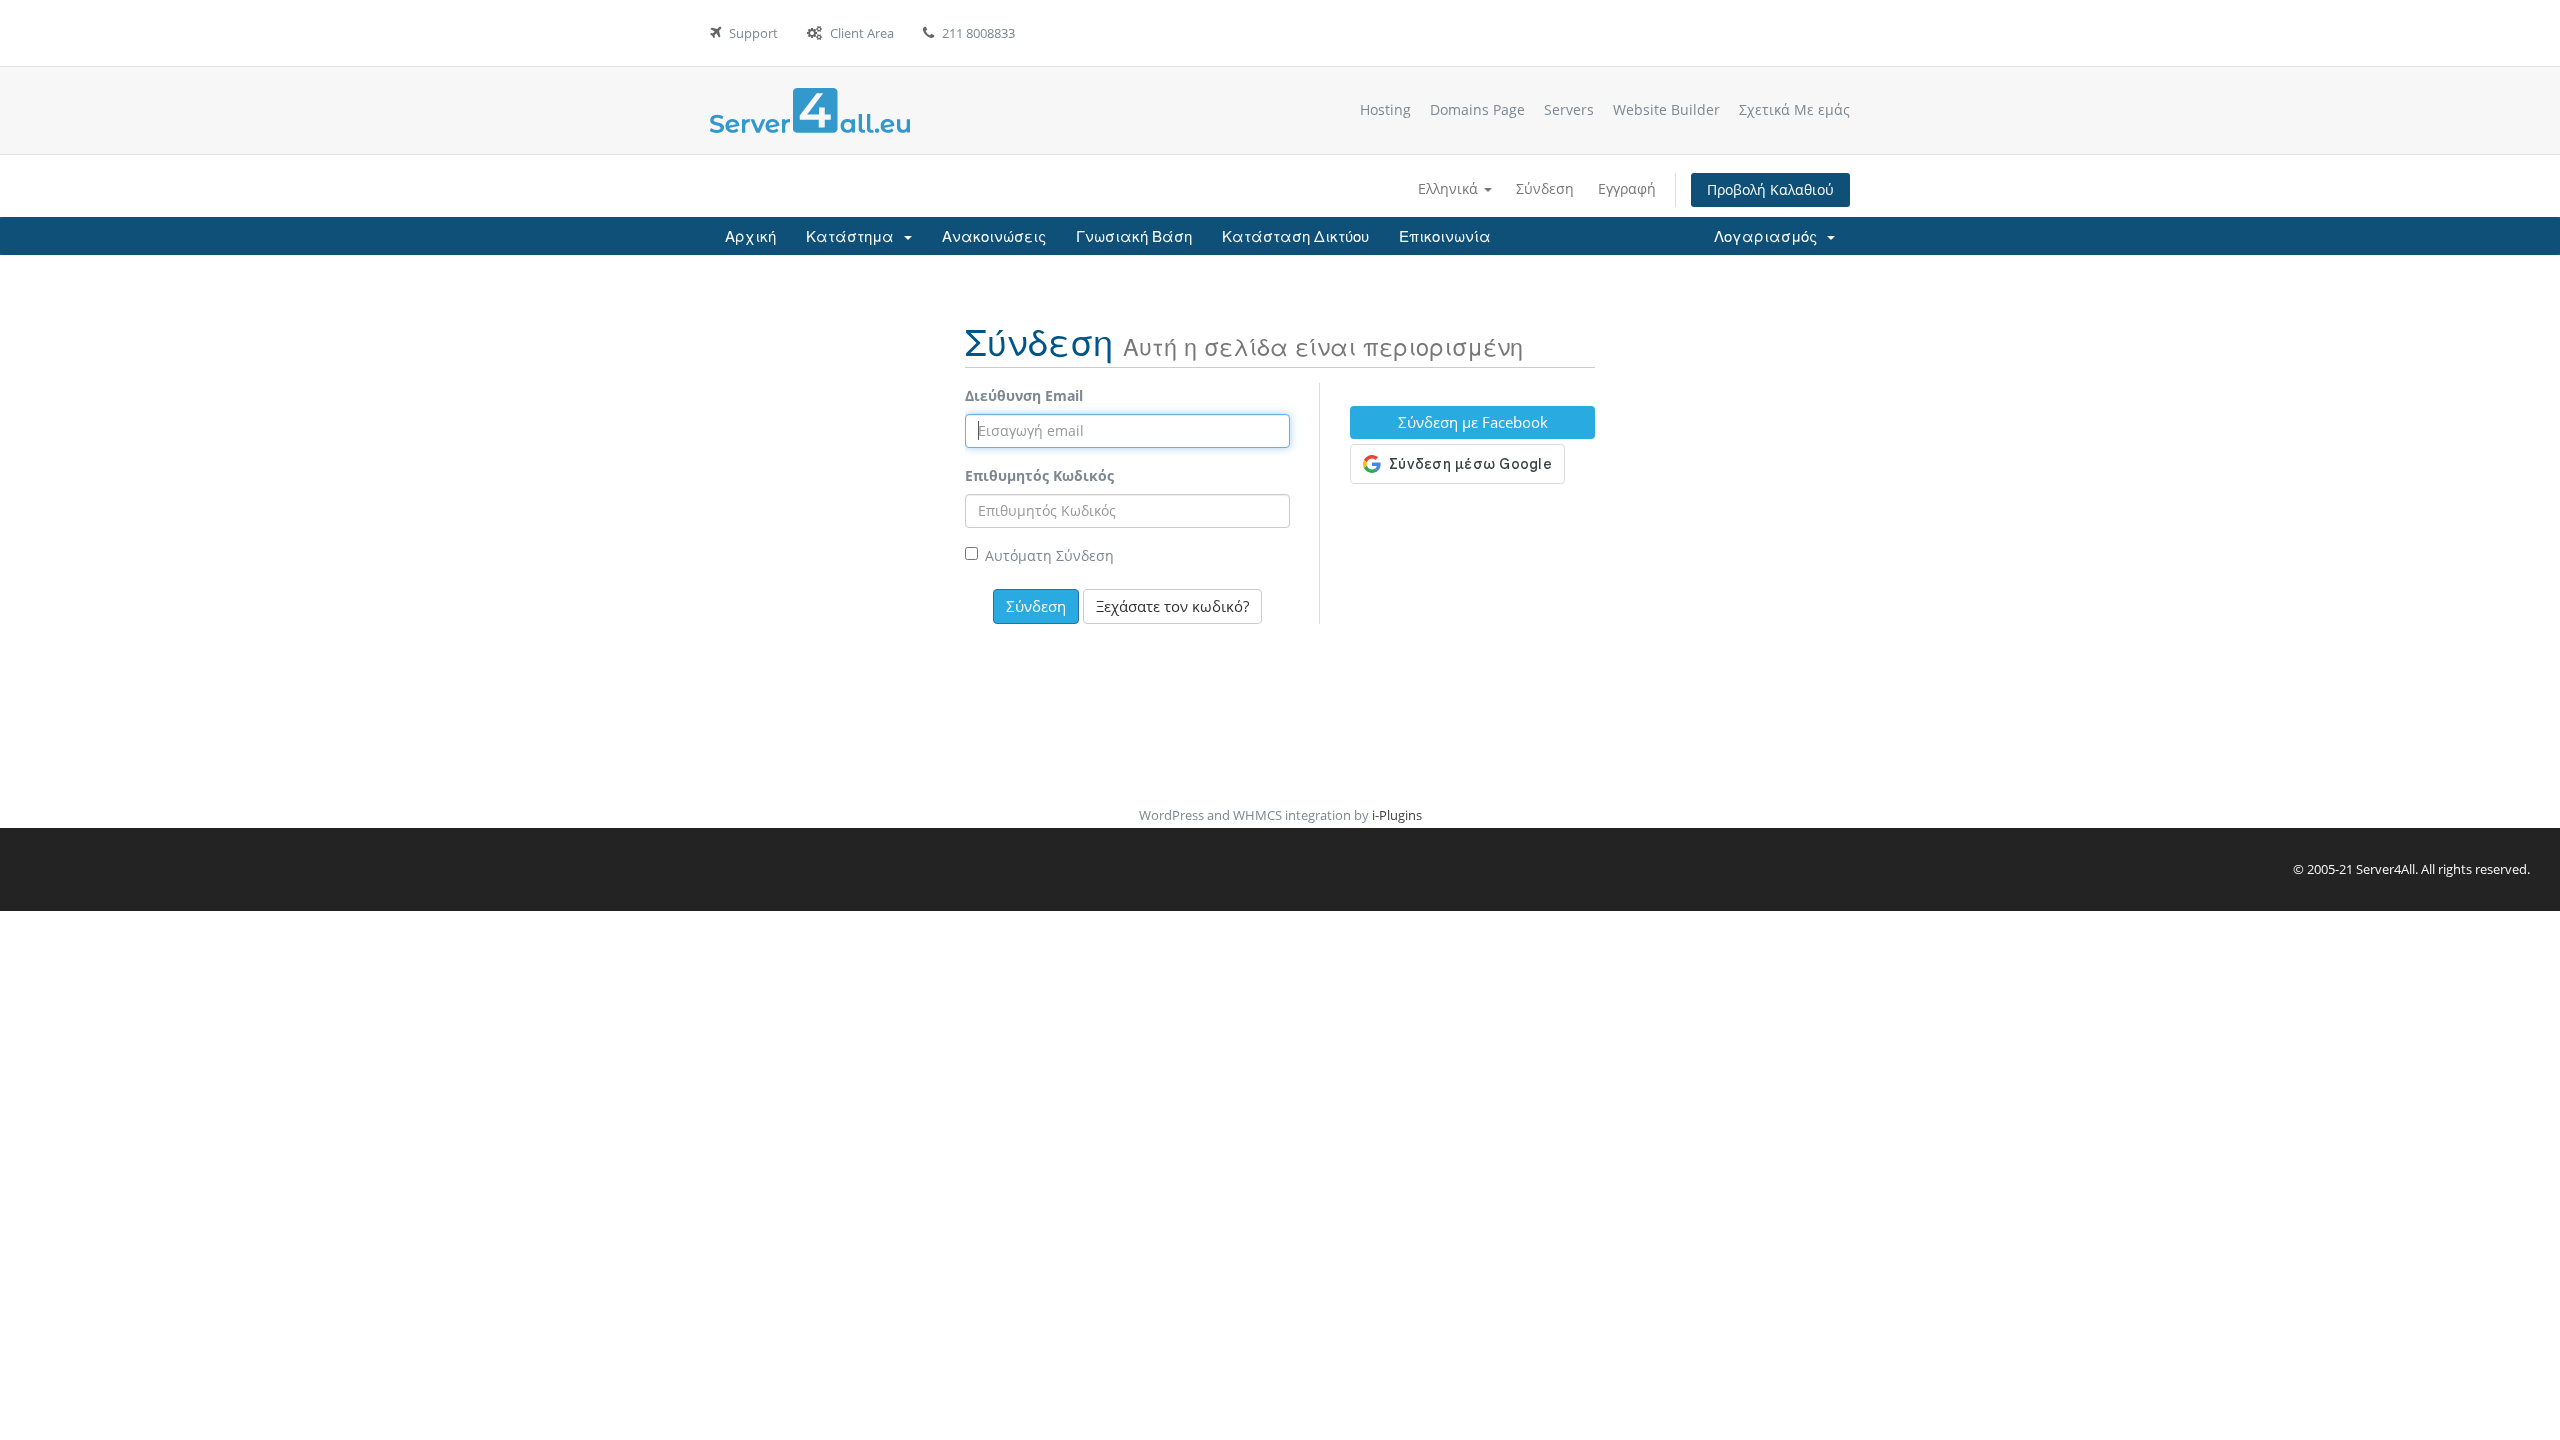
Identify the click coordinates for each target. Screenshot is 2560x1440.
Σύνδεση (1545, 188)
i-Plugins (1397, 815)
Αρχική (750, 235)
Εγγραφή (1627, 188)
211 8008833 (978, 33)
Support (753, 33)
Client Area (862, 33)
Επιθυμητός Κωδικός (1039, 475)
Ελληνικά (1450, 188)
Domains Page (1477, 109)
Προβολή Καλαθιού (1770, 189)
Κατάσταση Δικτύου (1295, 235)
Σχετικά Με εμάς (1794, 109)
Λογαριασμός (1769, 235)
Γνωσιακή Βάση (1134, 235)
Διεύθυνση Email (1024, 395)
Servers (1569, 109)
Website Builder (1666, 109)
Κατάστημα (854, 235)
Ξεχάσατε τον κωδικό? (1172, 606)
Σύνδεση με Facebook (1473, 422)
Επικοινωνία (1445, 235)
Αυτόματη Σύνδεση (1049, 555)
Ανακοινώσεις (994, 235)
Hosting (1385, 109)
